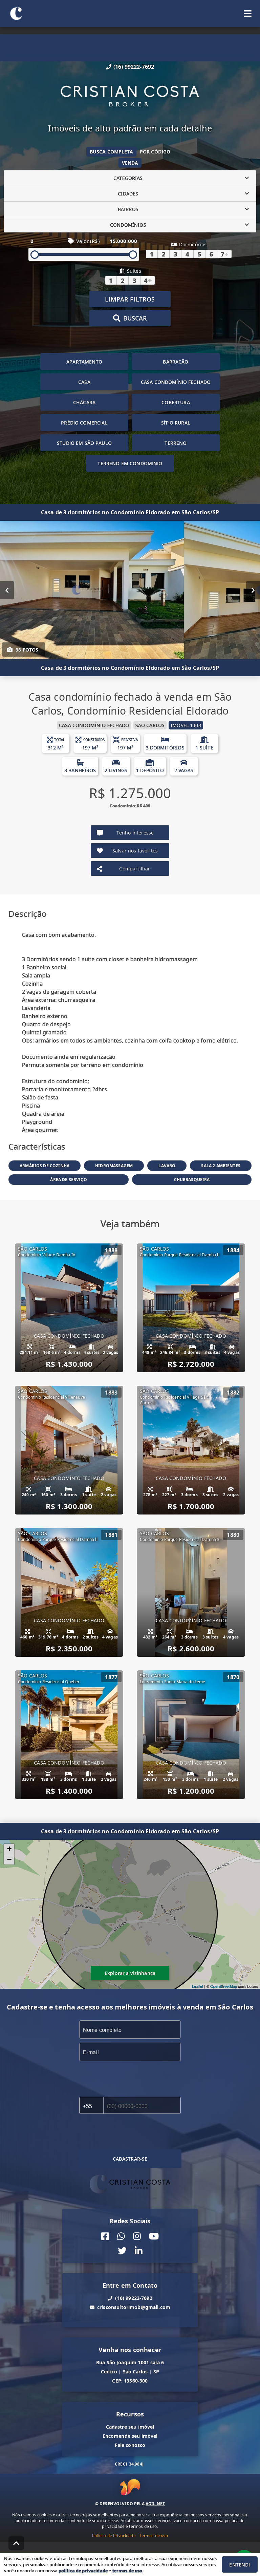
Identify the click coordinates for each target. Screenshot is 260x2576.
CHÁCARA (84, 402)
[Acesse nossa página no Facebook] (105, 2236)
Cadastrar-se (130, 2159)
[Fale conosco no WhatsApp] (121, 2236)
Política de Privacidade (114, 2536)
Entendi (240, 2565)
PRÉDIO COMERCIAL (84, 423)
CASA (84, 382)
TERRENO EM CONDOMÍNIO (130, 463)
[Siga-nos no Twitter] (122, 2251)
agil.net (155, 2504)
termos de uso (127, 2571)
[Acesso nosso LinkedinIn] (139, 2251)
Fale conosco (130, 2445)
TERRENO (176, 443)
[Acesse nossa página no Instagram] (137, 2236)
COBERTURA (176, 402)
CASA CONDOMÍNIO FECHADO (176, 382)
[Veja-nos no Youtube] (154, 2236)
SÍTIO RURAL (176, 423)
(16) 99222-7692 (134, 67)
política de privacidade (83, 2571)
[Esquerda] (7, 590)
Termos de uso (154, 2536)
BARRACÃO (176, 362)
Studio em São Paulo (84, 443)
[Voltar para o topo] (16, 2543)
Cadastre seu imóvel (130, 2427)
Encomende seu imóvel (130, 2436)
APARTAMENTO (84, 362)
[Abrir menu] (248, 14)
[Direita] (253, 590)
